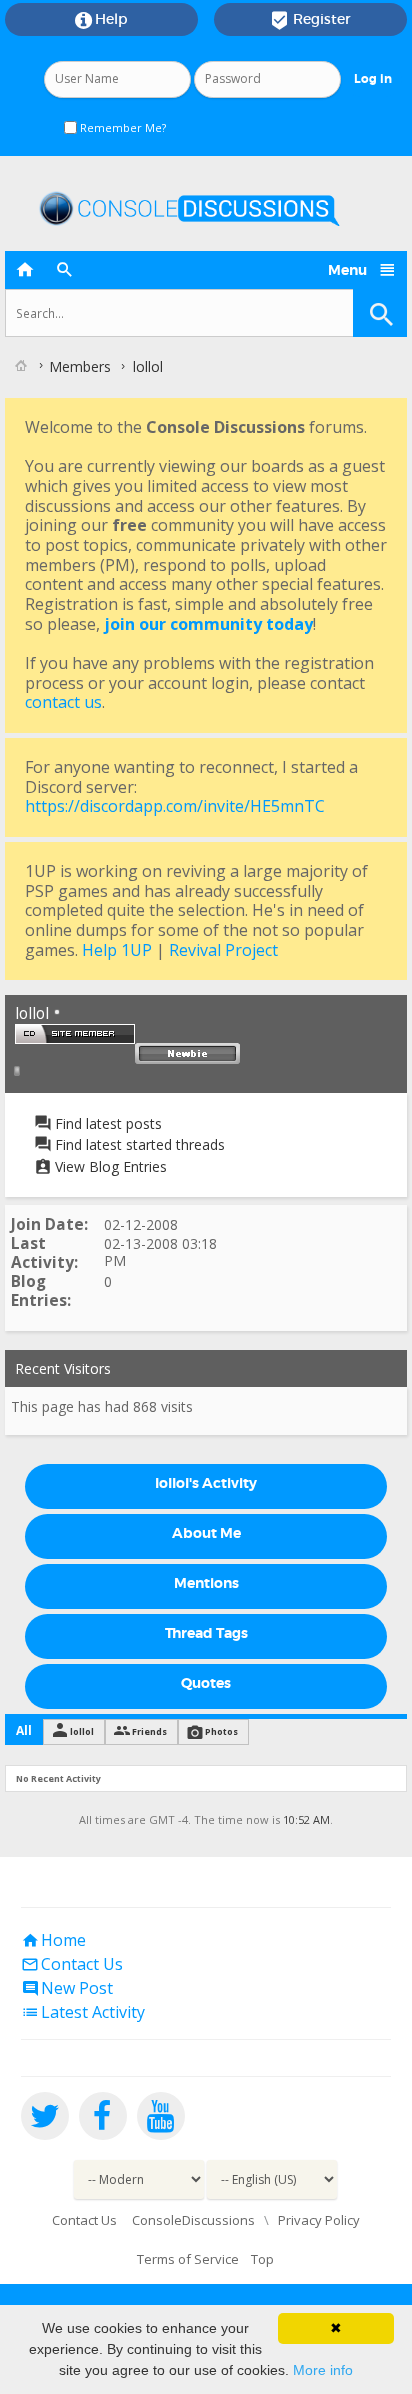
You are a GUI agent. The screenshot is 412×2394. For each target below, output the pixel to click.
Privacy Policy (319, 2220)
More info (323, 2370)
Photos (221, 1731)
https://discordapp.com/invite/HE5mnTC (175, 806)
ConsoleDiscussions (193, 2220)
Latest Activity (83, 2012)
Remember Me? (121, 127)
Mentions (206, 1583)
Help (101, 20)
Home (53, 1940)
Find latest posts (106, 1123)
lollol (82, 1731)
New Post (67, 1988)
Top (262, 2259)
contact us (63, 702)
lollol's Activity (206, 1483)
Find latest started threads (138, 1144)
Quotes (206, 1683)
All (24, 1730)
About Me (206, 1533)
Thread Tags (206, 1633)
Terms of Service (188, 2259)
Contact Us (72, 1964)
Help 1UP (117, 950)
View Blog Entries (109, 1166)
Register (310, 20)
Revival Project (223, 950)
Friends (149, 1731)
